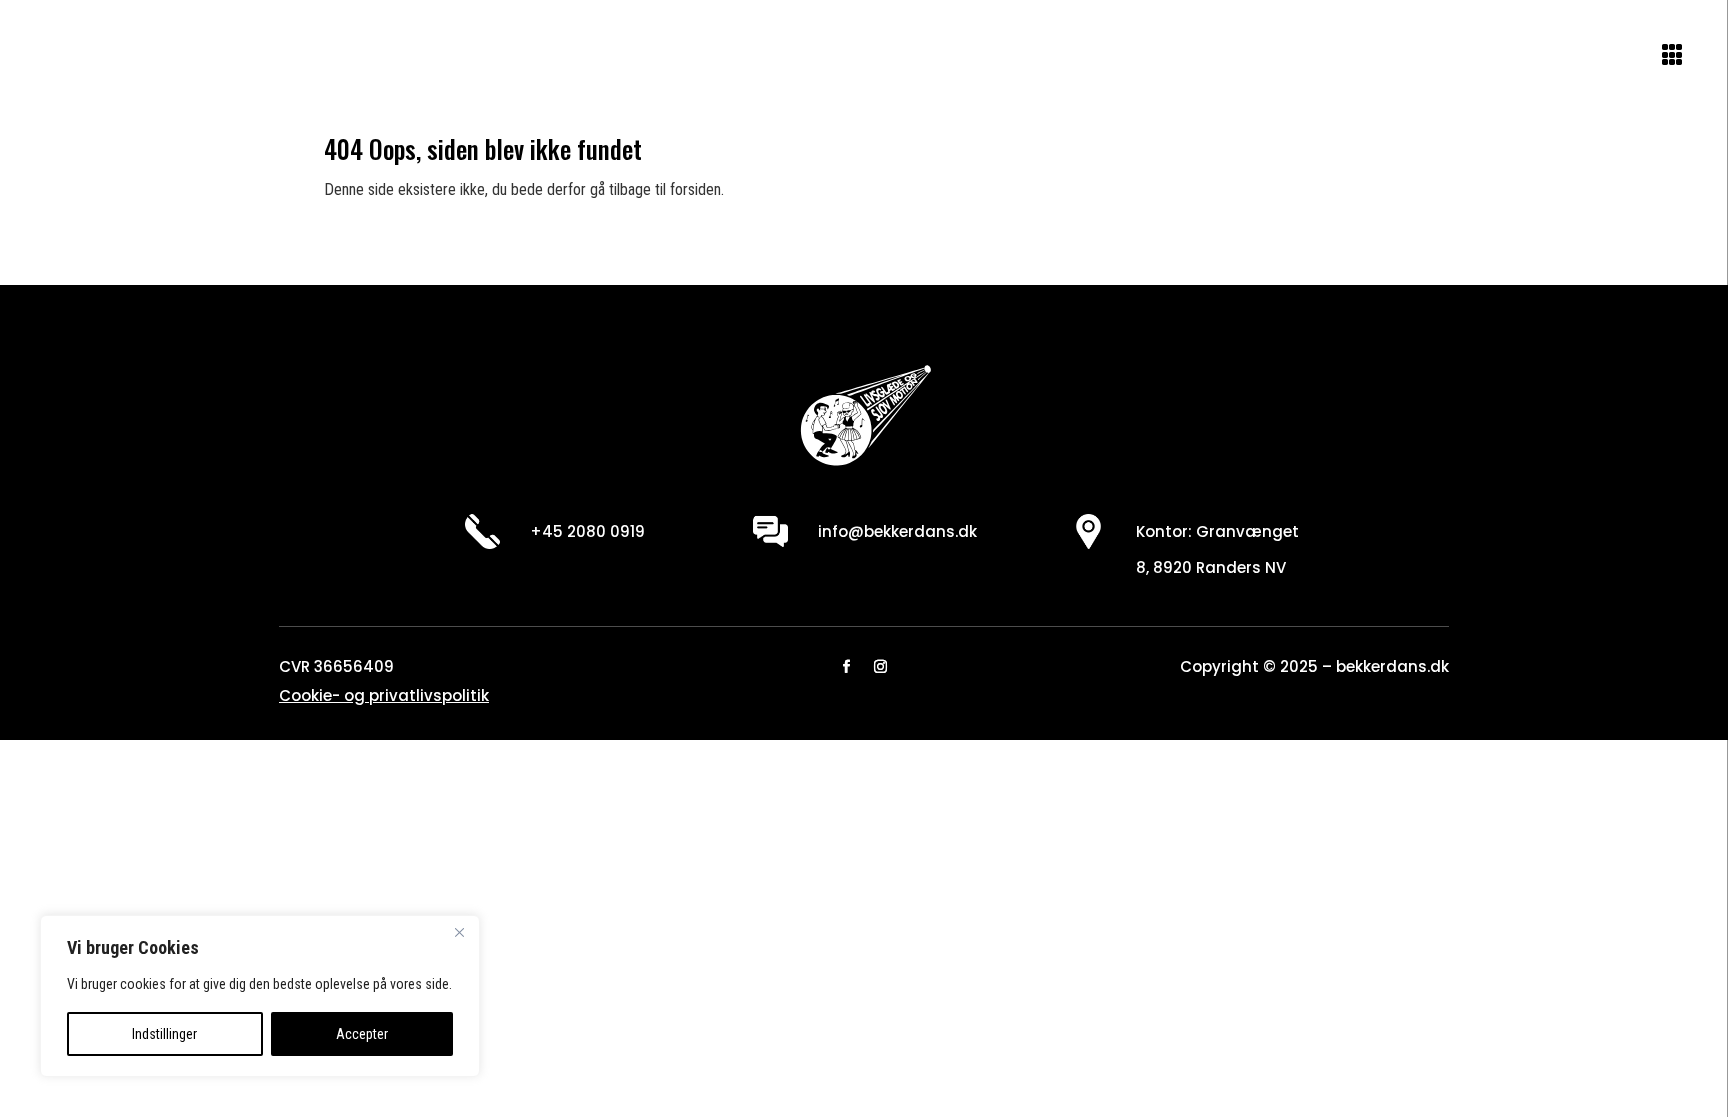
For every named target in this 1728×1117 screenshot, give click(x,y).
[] (1618, 73)
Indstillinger (164, 1034)
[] (1562, 73)
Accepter (362, 1034)
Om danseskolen (124, 58)
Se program (278, 58)
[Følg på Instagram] (881, 667)
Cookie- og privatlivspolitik (384, 695)
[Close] (459, 932)
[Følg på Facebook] (847, 667)
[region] (260, 996)
